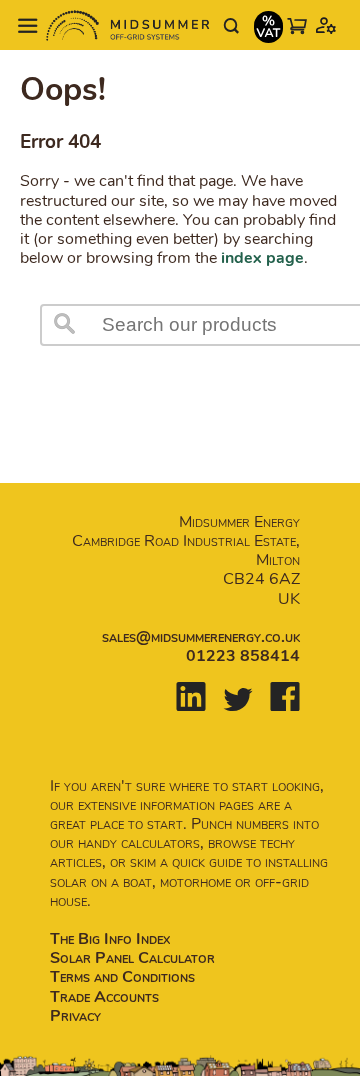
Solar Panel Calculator (132, 958)
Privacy (75, 1016)
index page (262, 258)
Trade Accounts (104, 997)
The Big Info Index (110, 939)
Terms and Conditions (122, 977)
